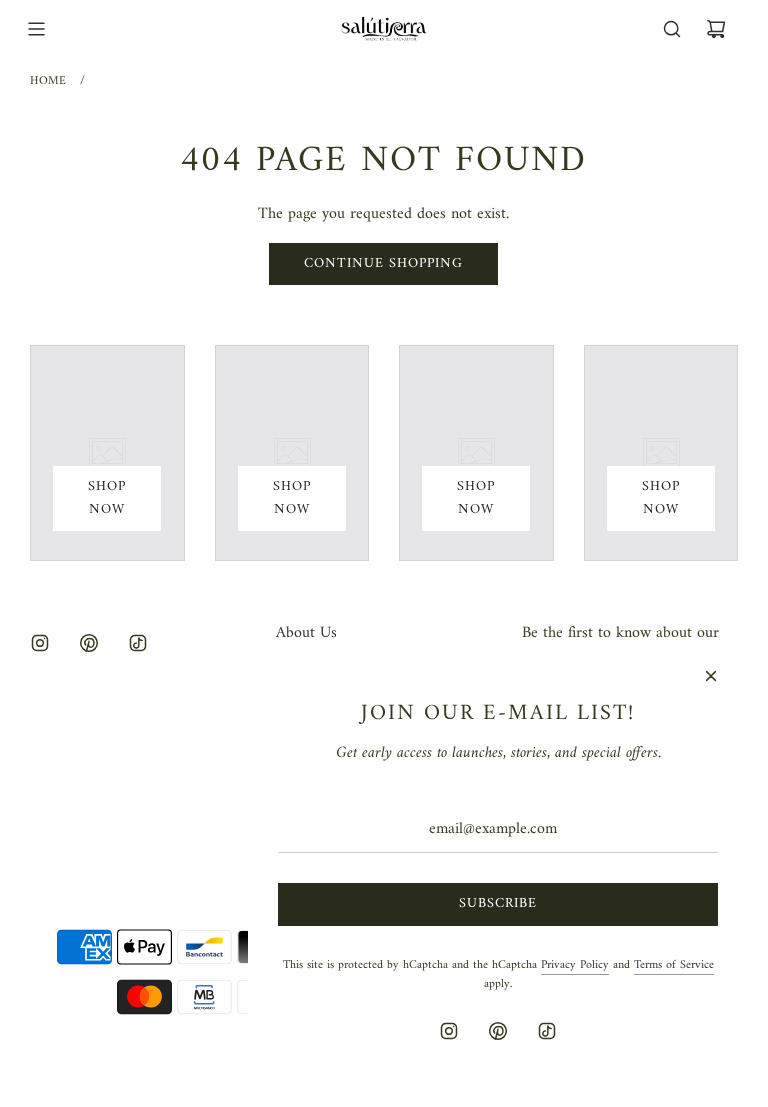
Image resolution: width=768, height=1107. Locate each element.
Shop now (107, 497)
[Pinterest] (89, 643)
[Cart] (716, 29)
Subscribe (498, 903)
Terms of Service (674, 965)
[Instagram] (40, 643)
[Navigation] (36, 29)
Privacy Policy (575, 965)
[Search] (672, 29)
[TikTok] (138, 643)
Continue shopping (383, 263)
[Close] (711, 676)
